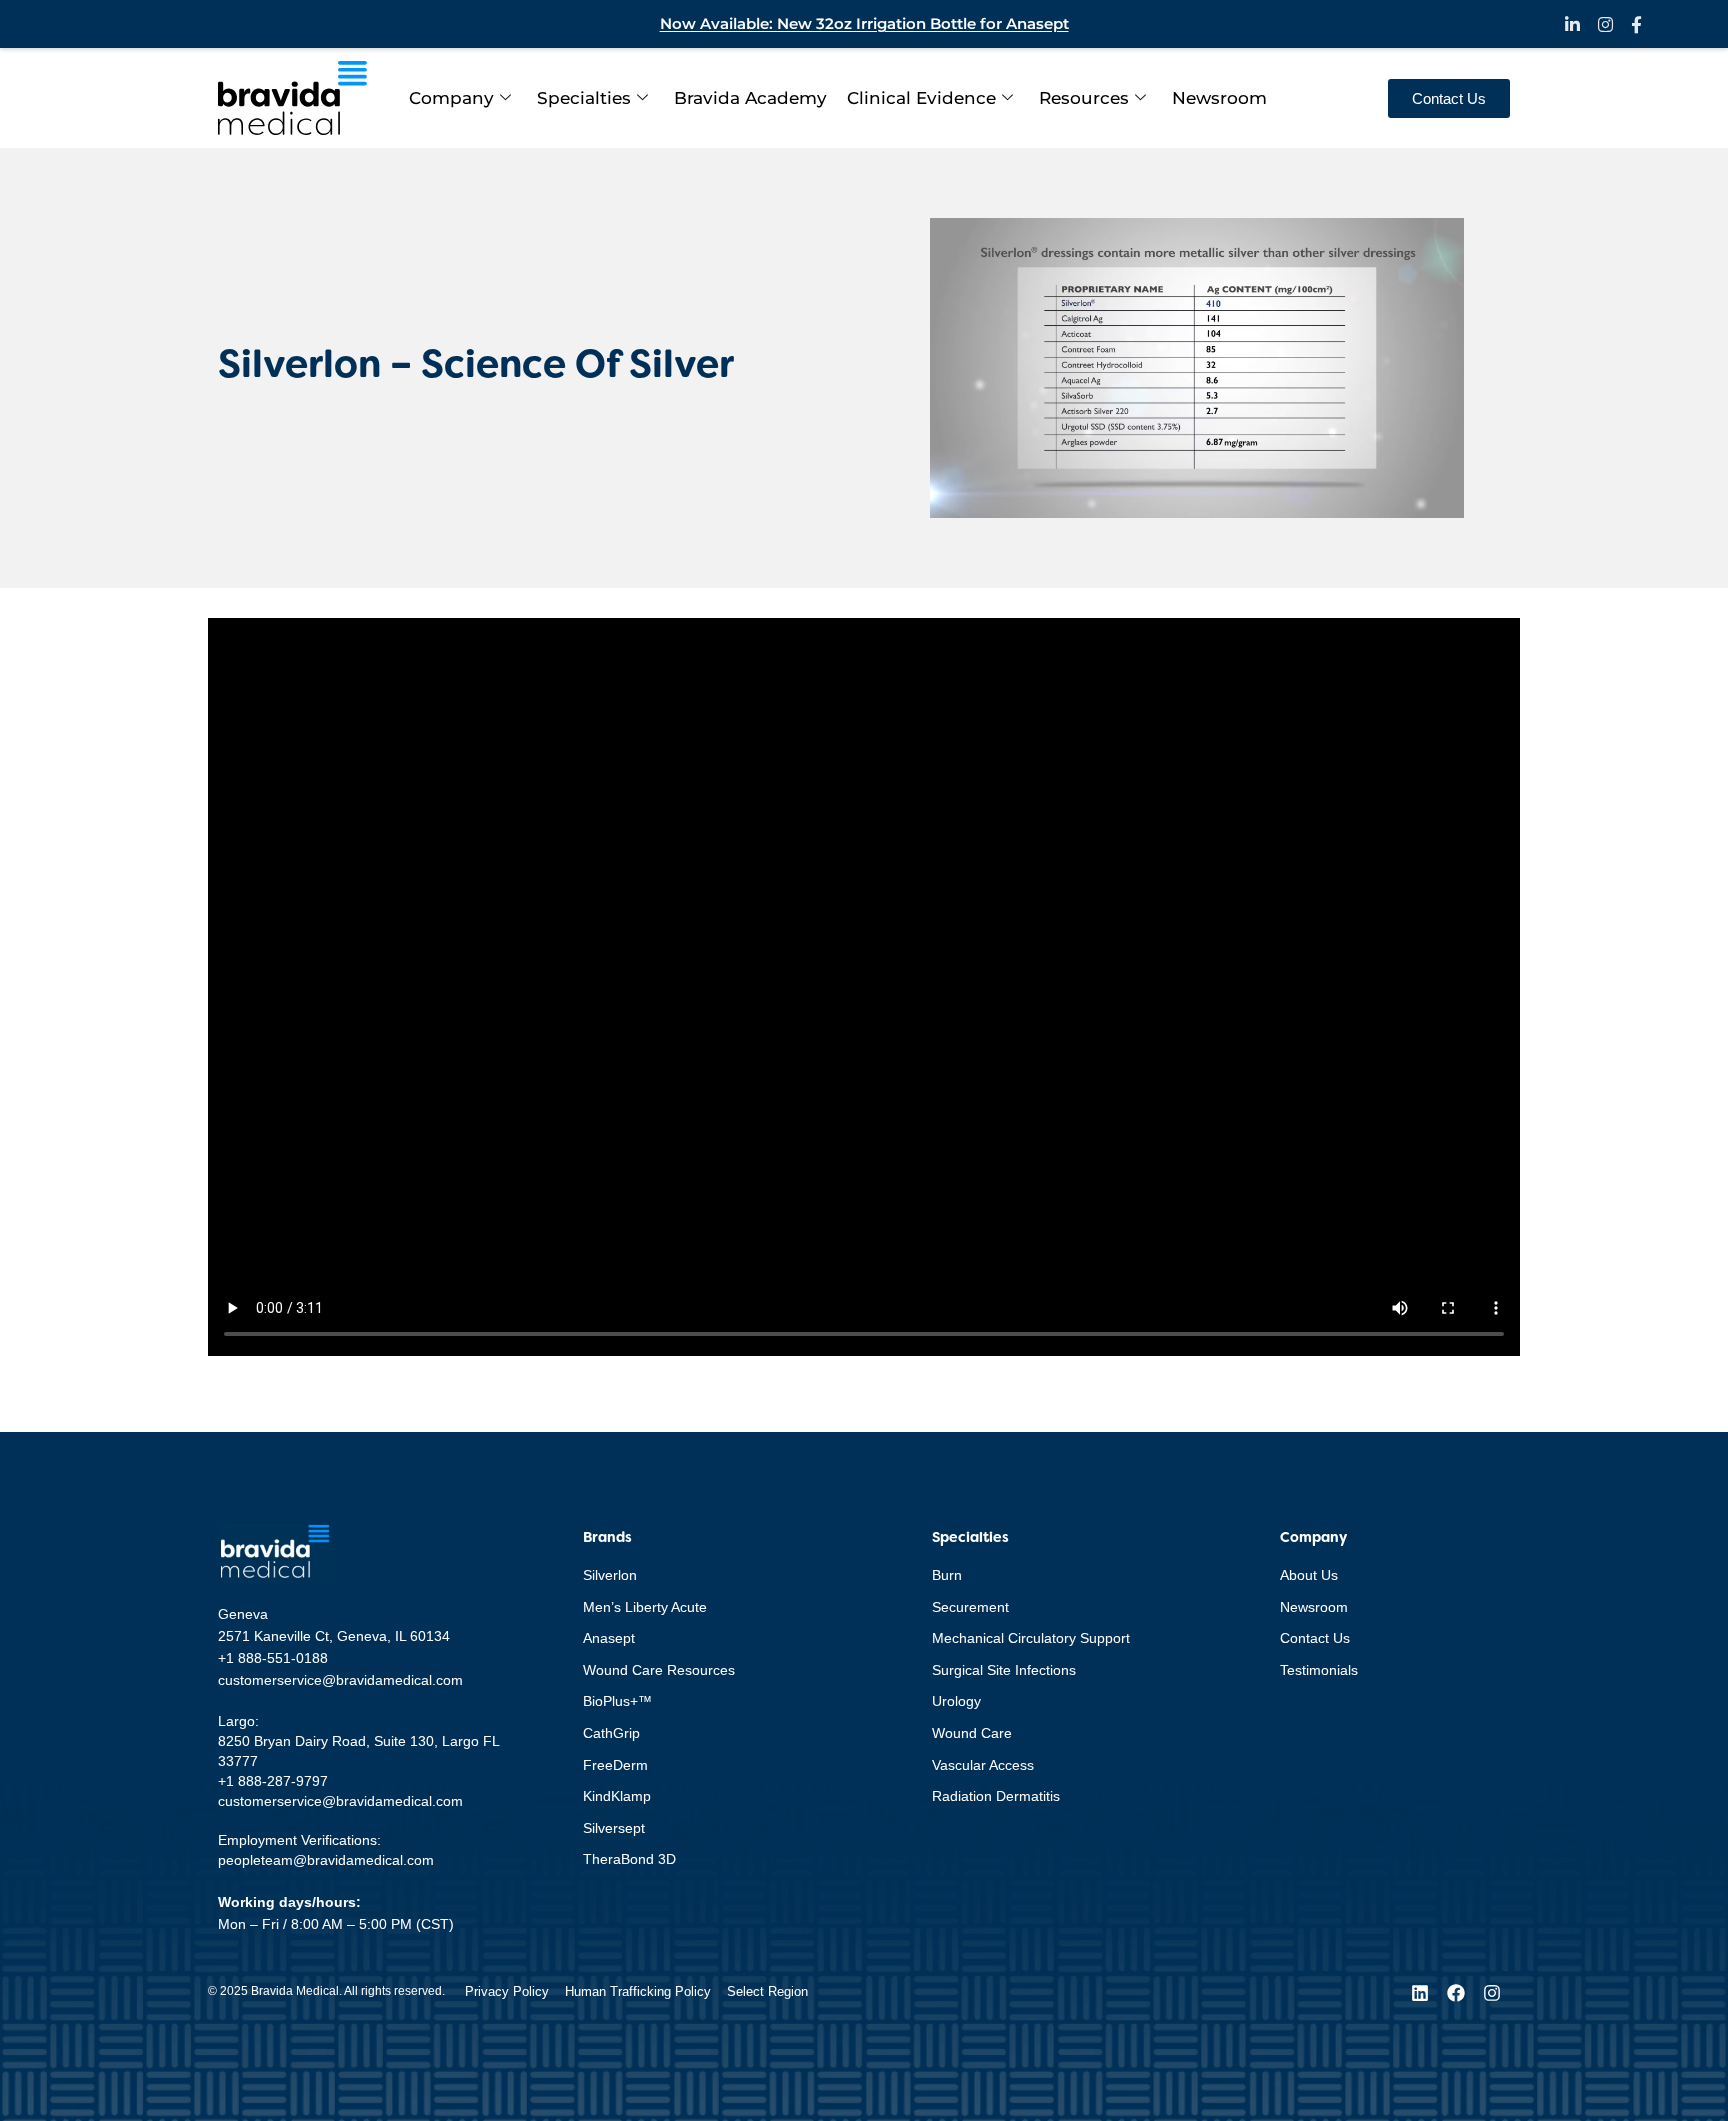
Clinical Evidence (921, 98)
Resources (1084, 98)
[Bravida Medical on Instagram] (1605, 24)
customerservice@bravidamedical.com (340, 1680)
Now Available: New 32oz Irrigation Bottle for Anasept (864, 23)
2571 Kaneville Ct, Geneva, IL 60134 (334, 1636)
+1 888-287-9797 (273, 1781)
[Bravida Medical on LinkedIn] (1572, 24)
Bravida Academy (750, 98)
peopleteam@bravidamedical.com (326, 1860)
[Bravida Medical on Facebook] (1636, 24)
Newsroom (1219, 98)
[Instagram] (1492, 1993)
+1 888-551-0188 (273, 1658)
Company (451, 98)
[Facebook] (1456, 1993)
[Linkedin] (1420, 1993)
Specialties (584, 98)
